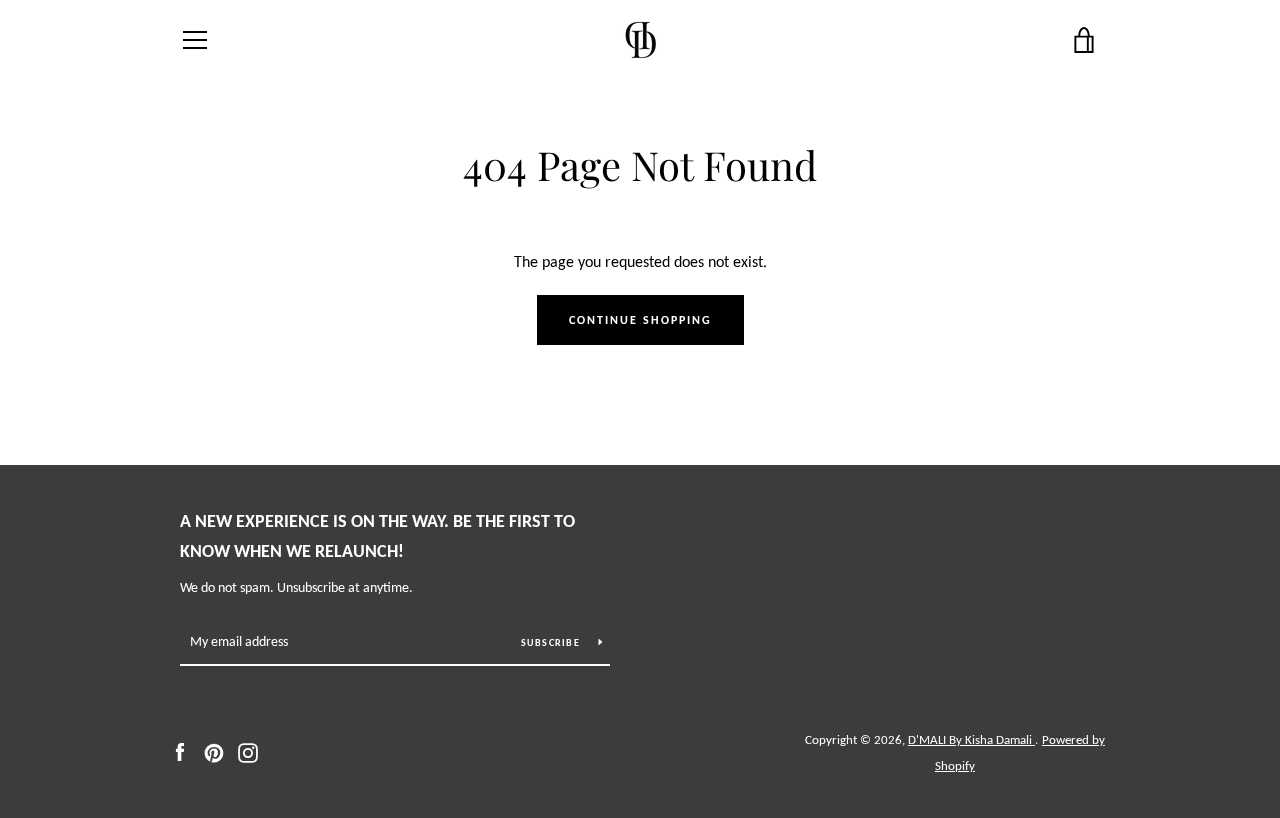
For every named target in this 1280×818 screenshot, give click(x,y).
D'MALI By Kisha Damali (971, 739)
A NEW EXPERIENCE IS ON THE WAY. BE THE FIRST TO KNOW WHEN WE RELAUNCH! (377, 536)
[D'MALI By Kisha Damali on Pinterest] (214, 751)
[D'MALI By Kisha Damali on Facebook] (180, 751)
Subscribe (552, 642)
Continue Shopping (640, 320)
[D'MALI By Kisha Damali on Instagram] (248, 751)
